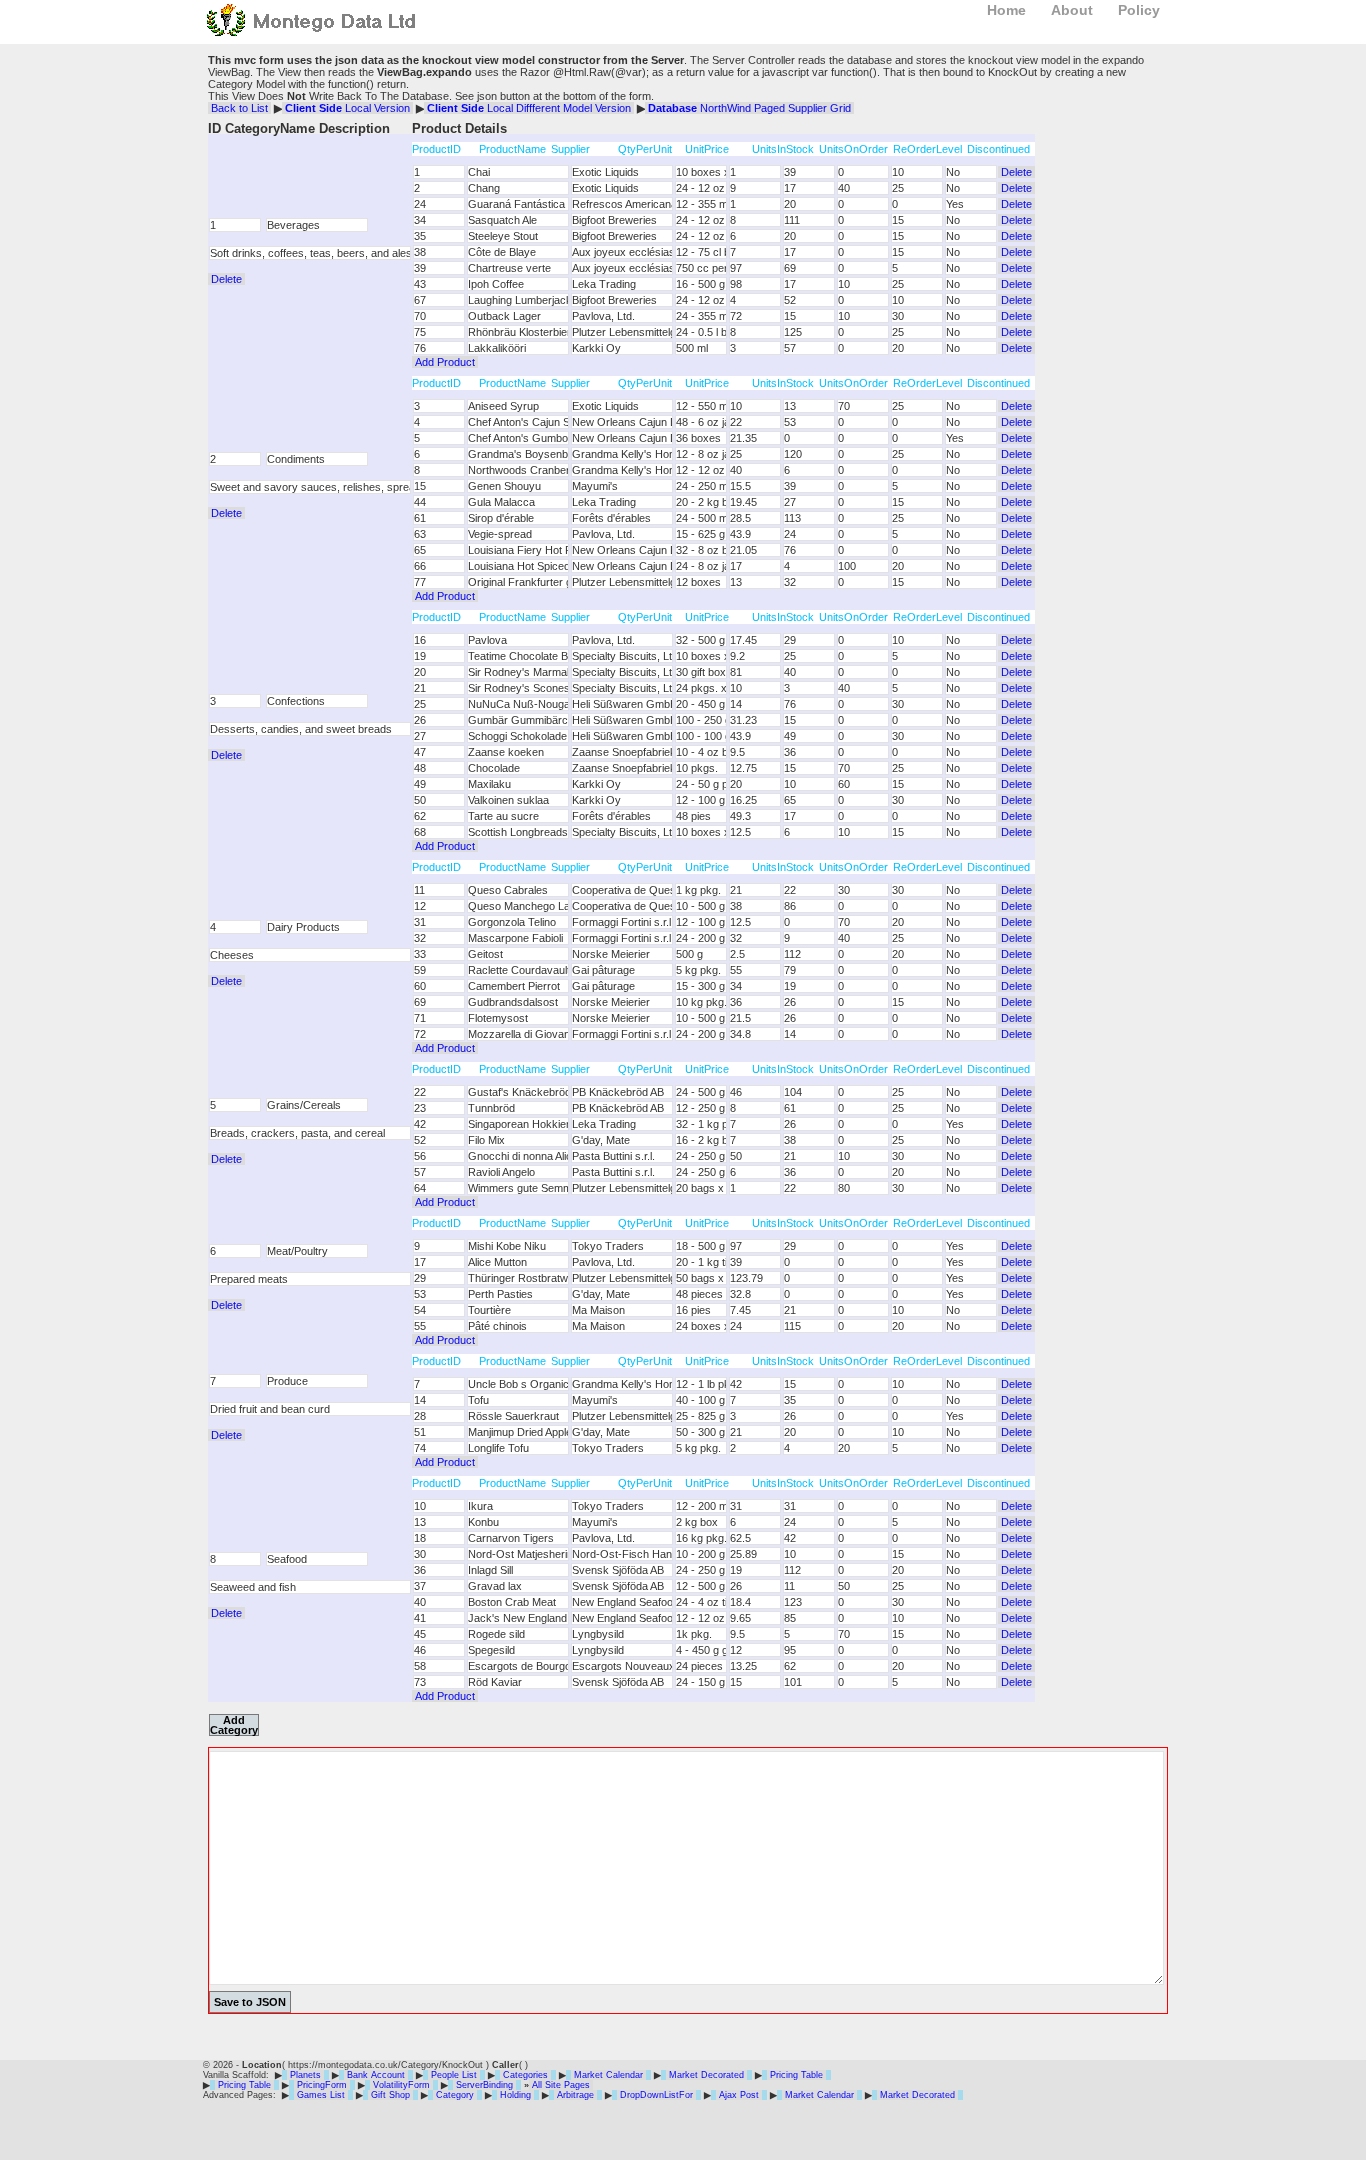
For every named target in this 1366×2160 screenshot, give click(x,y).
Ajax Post (739, 2095)
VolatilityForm (401, 2085)
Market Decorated (706, 2075)
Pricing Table (796, 2075)
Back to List (239, 108)
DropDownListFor (656, 2095)
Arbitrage (575, 2095)
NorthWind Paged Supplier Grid (749, 108)
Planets (305, 2075)
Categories (525, 2075)
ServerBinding (484, 2085)
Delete (226, 279)
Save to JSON (250, 2002)
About (1072, 10)
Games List (321, 2095)
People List (454, 2075)
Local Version (347, 108)
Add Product (445, 362)
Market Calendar (608, 2075)
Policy (1139, 10)
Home (1006, 10)
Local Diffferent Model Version (529, 108)
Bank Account (376, 2075)
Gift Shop (390, 2095)
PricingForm (322, 2085)
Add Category (234, 1725)
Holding (515, 2095)
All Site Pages (561, 2085)
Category (455, 2095)
